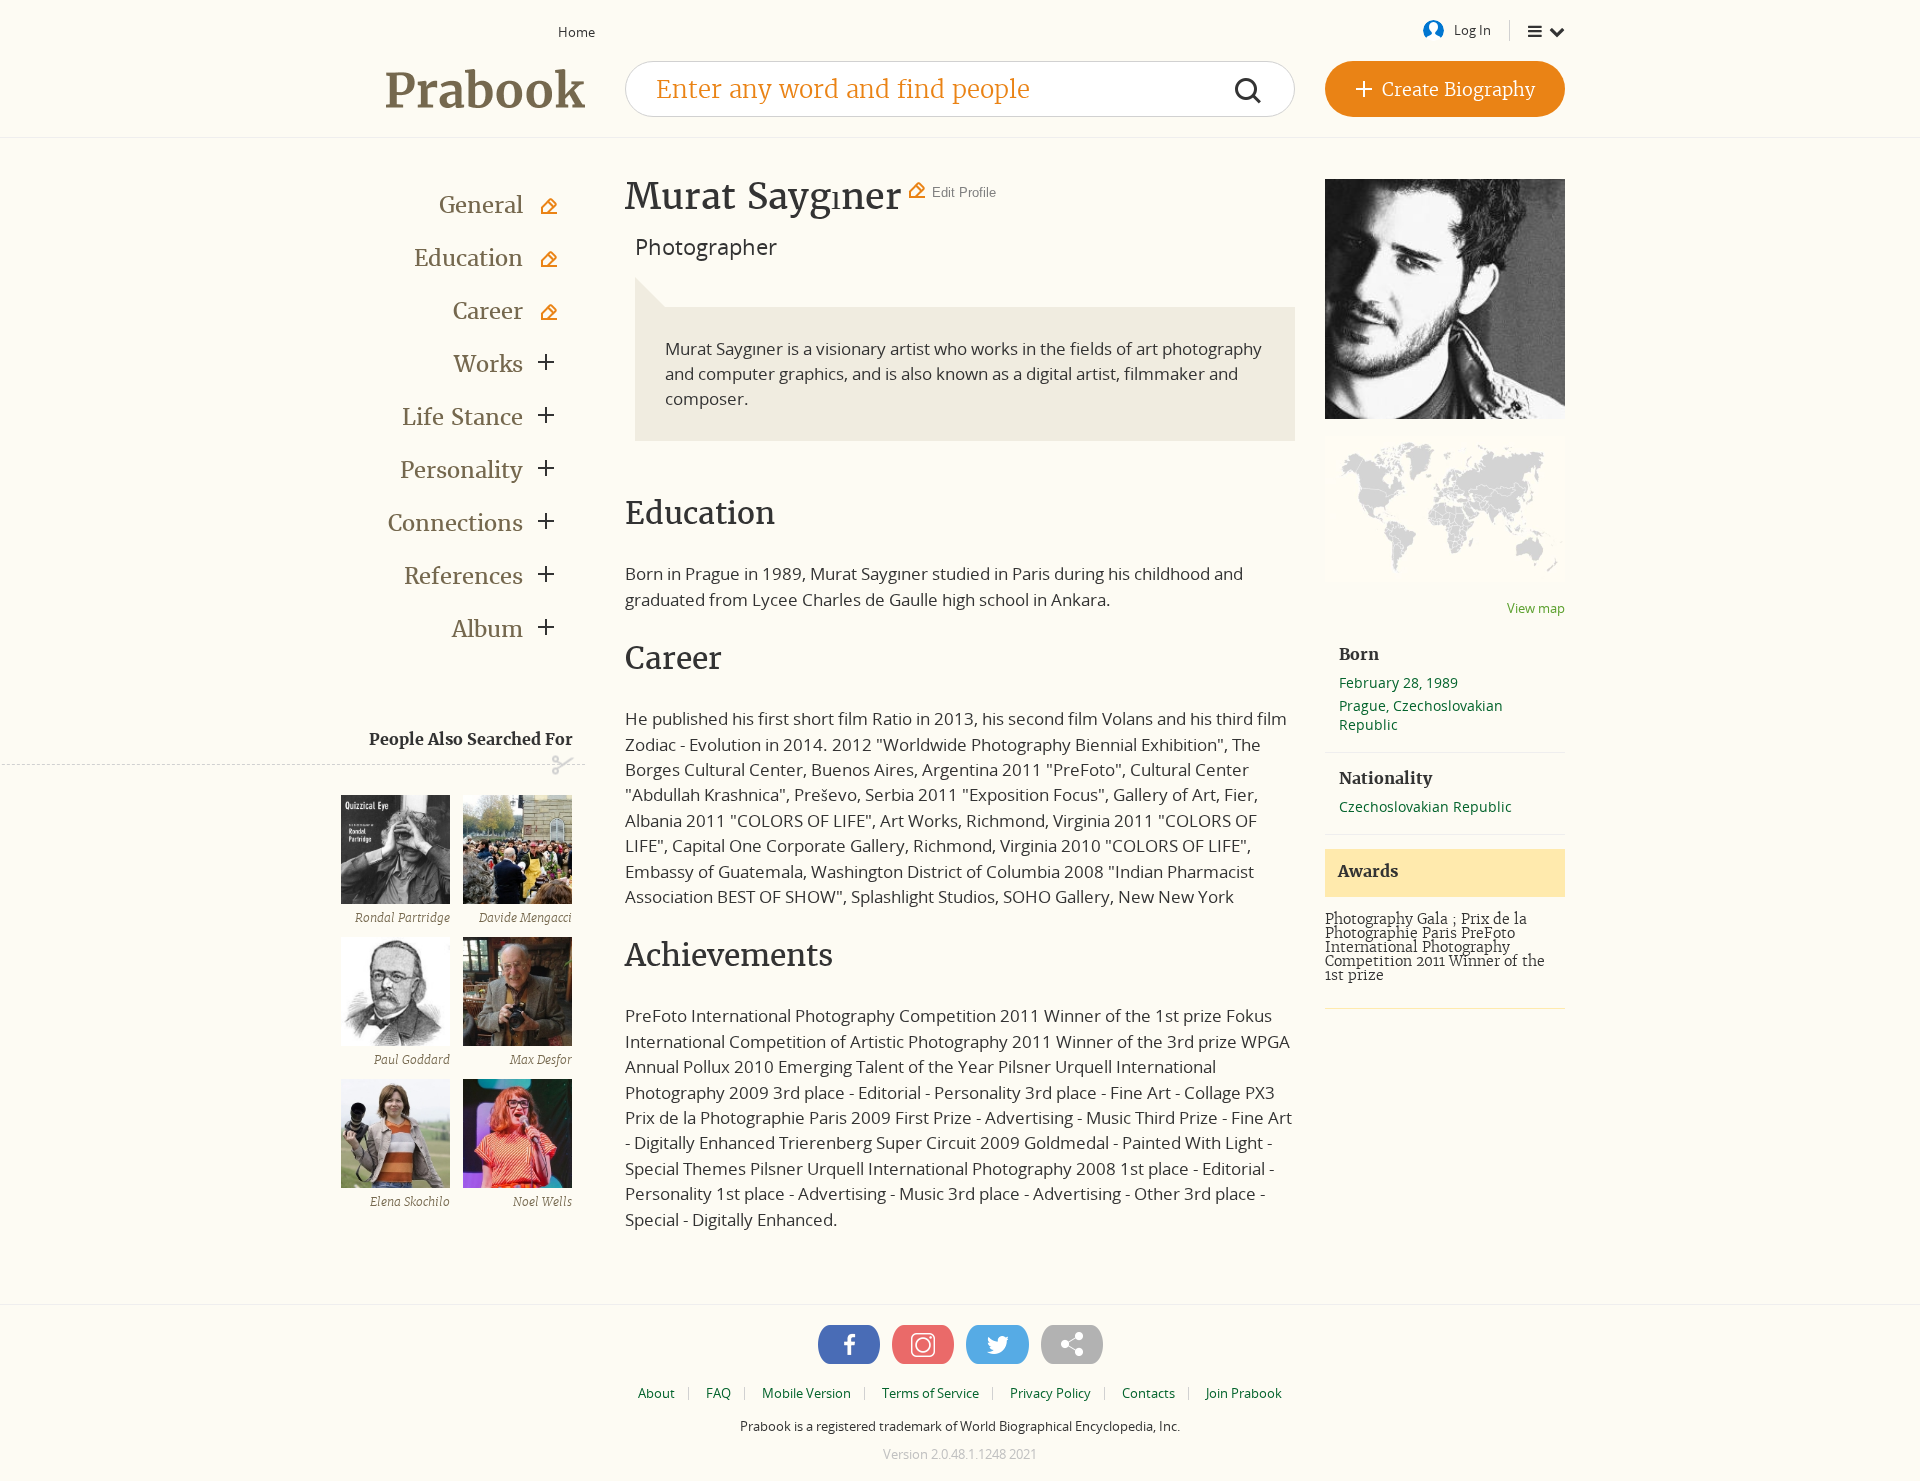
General (481, 205)
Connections (455, 523)
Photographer (706, 246)
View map (1536, 608)
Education (468, 258)
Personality (461, 470)
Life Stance (462, 417)
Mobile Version (806, 1393)
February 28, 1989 (1398, 682)
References (463, 576)
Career (488, 311)
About (656, 1393)
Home (576, 32)
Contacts (1148, 1393)
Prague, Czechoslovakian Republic (1421, 715)
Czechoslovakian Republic (1425, 806)
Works (488, 364)
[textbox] (960, 89)
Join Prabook (1244, 1393)
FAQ (718, 1393)
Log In (1472, 30)
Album (487, 629)
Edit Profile (964, 192)
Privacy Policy (1050, 1393)
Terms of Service (930, 1393)
